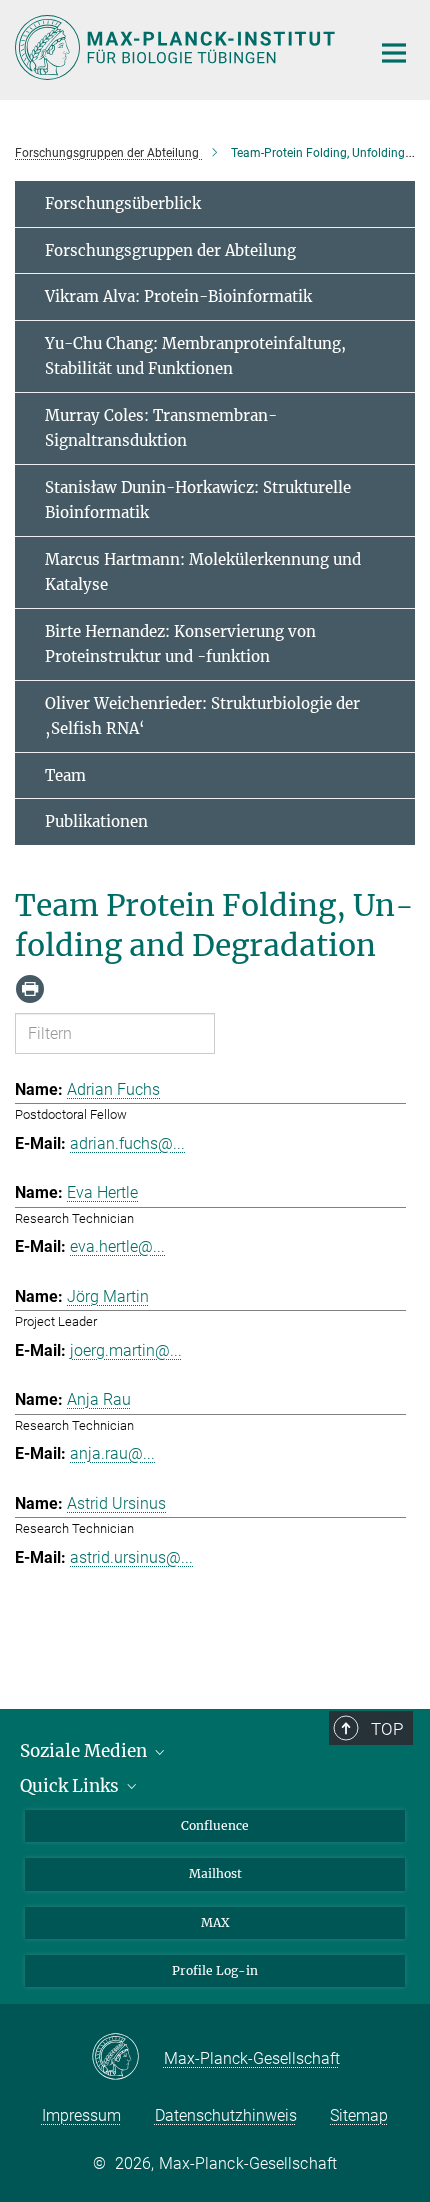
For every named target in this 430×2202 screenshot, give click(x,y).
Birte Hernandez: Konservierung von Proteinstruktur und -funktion (180, 644)
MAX (215, 1922)
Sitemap (359, 2115)
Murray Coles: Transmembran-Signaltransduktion (161, 428)
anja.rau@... (112, 1453)
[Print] (30, 989)
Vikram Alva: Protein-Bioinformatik (178, 296)
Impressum (81, 2115)
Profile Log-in (215, 1970)
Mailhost (215, 1873)
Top (387, 1729)
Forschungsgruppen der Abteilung (170, 250)
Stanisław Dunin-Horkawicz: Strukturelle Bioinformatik (198, 500)
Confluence (215, 1825)
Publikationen (96, 821)
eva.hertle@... (117, 1246)
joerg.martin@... (126, 1350)
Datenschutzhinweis (226, 2115)
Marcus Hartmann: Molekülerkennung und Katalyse (203, 572)
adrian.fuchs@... (127, 1143)
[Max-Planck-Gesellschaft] (127, 2058)
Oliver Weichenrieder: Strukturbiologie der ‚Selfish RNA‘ (202, 716)
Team (65, 775)
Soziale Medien (85, 1751)
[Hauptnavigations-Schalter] (394, 53)
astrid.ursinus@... (131, 1557)
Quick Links (71, 1786)
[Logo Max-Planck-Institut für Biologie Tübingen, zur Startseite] (177, 47)
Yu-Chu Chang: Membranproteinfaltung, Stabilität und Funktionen (195, 356)
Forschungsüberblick (123, 203)
